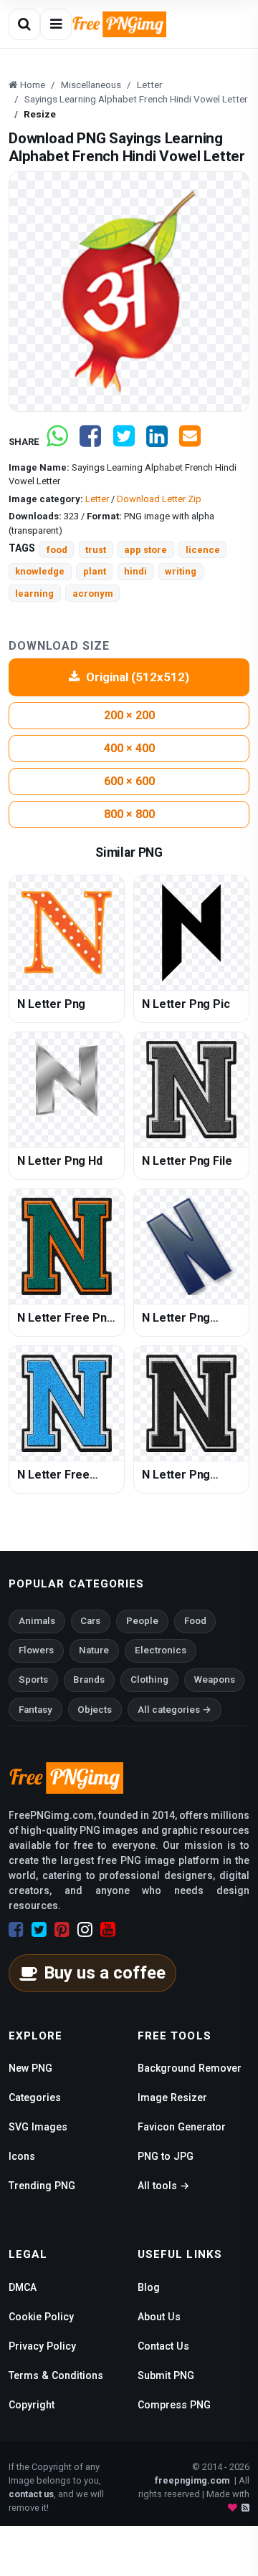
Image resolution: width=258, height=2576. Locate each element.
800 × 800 (129, 814)
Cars (90, 1621)
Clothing (149, 1679)
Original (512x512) (138, 677)
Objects (95, 1710)
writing (181, 571)
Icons (22, 2156)
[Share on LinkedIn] (157, 442)
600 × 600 (129, 781)
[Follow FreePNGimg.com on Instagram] (85, 1930)
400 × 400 (129, 748)
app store (145, 550)
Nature (94, 1650)
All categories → (175, 1710)
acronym (93, 593)
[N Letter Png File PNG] (191, 1090)
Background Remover (190, 2068)
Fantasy (35, 1710)
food (57, 550)
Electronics (161, 1650)
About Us (159, 2317)
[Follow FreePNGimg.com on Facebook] (16, 1930)
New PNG (30, 2068)
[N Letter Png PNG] (67, 933)
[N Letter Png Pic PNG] (191, 933)
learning (34, 593)
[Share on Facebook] (90, 442)
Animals (37, 1621)
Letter (97, 499)
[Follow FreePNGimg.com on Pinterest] (62, 1930)
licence (203, 550)
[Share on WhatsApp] (57, 442)
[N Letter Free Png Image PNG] (67, 1246)
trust (96, 550)
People (142, 1621)
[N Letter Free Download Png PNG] (67, 1403)
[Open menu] (56, 24)
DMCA (23, 2287)
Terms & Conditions (56, 2375)
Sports (33, 1679)
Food (195, 1621)
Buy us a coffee (105, 1973)
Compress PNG (174, 2405)
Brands (89, 1679)
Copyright (32, 2405)
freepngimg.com (192, 2480)
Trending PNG (42, 2186)
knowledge (40, 571)
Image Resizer (172, 2097)
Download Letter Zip (159, 499)
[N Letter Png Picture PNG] (191, 1403)
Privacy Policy (42, 2346)
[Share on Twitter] (124, 442)
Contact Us (163, 2346)
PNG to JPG (166, 2156)
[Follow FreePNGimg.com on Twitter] (39, 1930)
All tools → (163, 2186)
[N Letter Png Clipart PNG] (191, 1246)
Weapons (215, 1679)
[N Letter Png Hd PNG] (67, 1090)
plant (95, 571)
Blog (149, 2287)
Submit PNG (166, 2375)
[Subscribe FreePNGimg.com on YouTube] (108, 1930)
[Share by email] (190, 442)
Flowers (36, 1650)
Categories (35, 2097)
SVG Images (38, 2127)
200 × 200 (129, 715)
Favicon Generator (182, 2127)
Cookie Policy (41, 2317)
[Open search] (24, 24)
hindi (135, 571)
